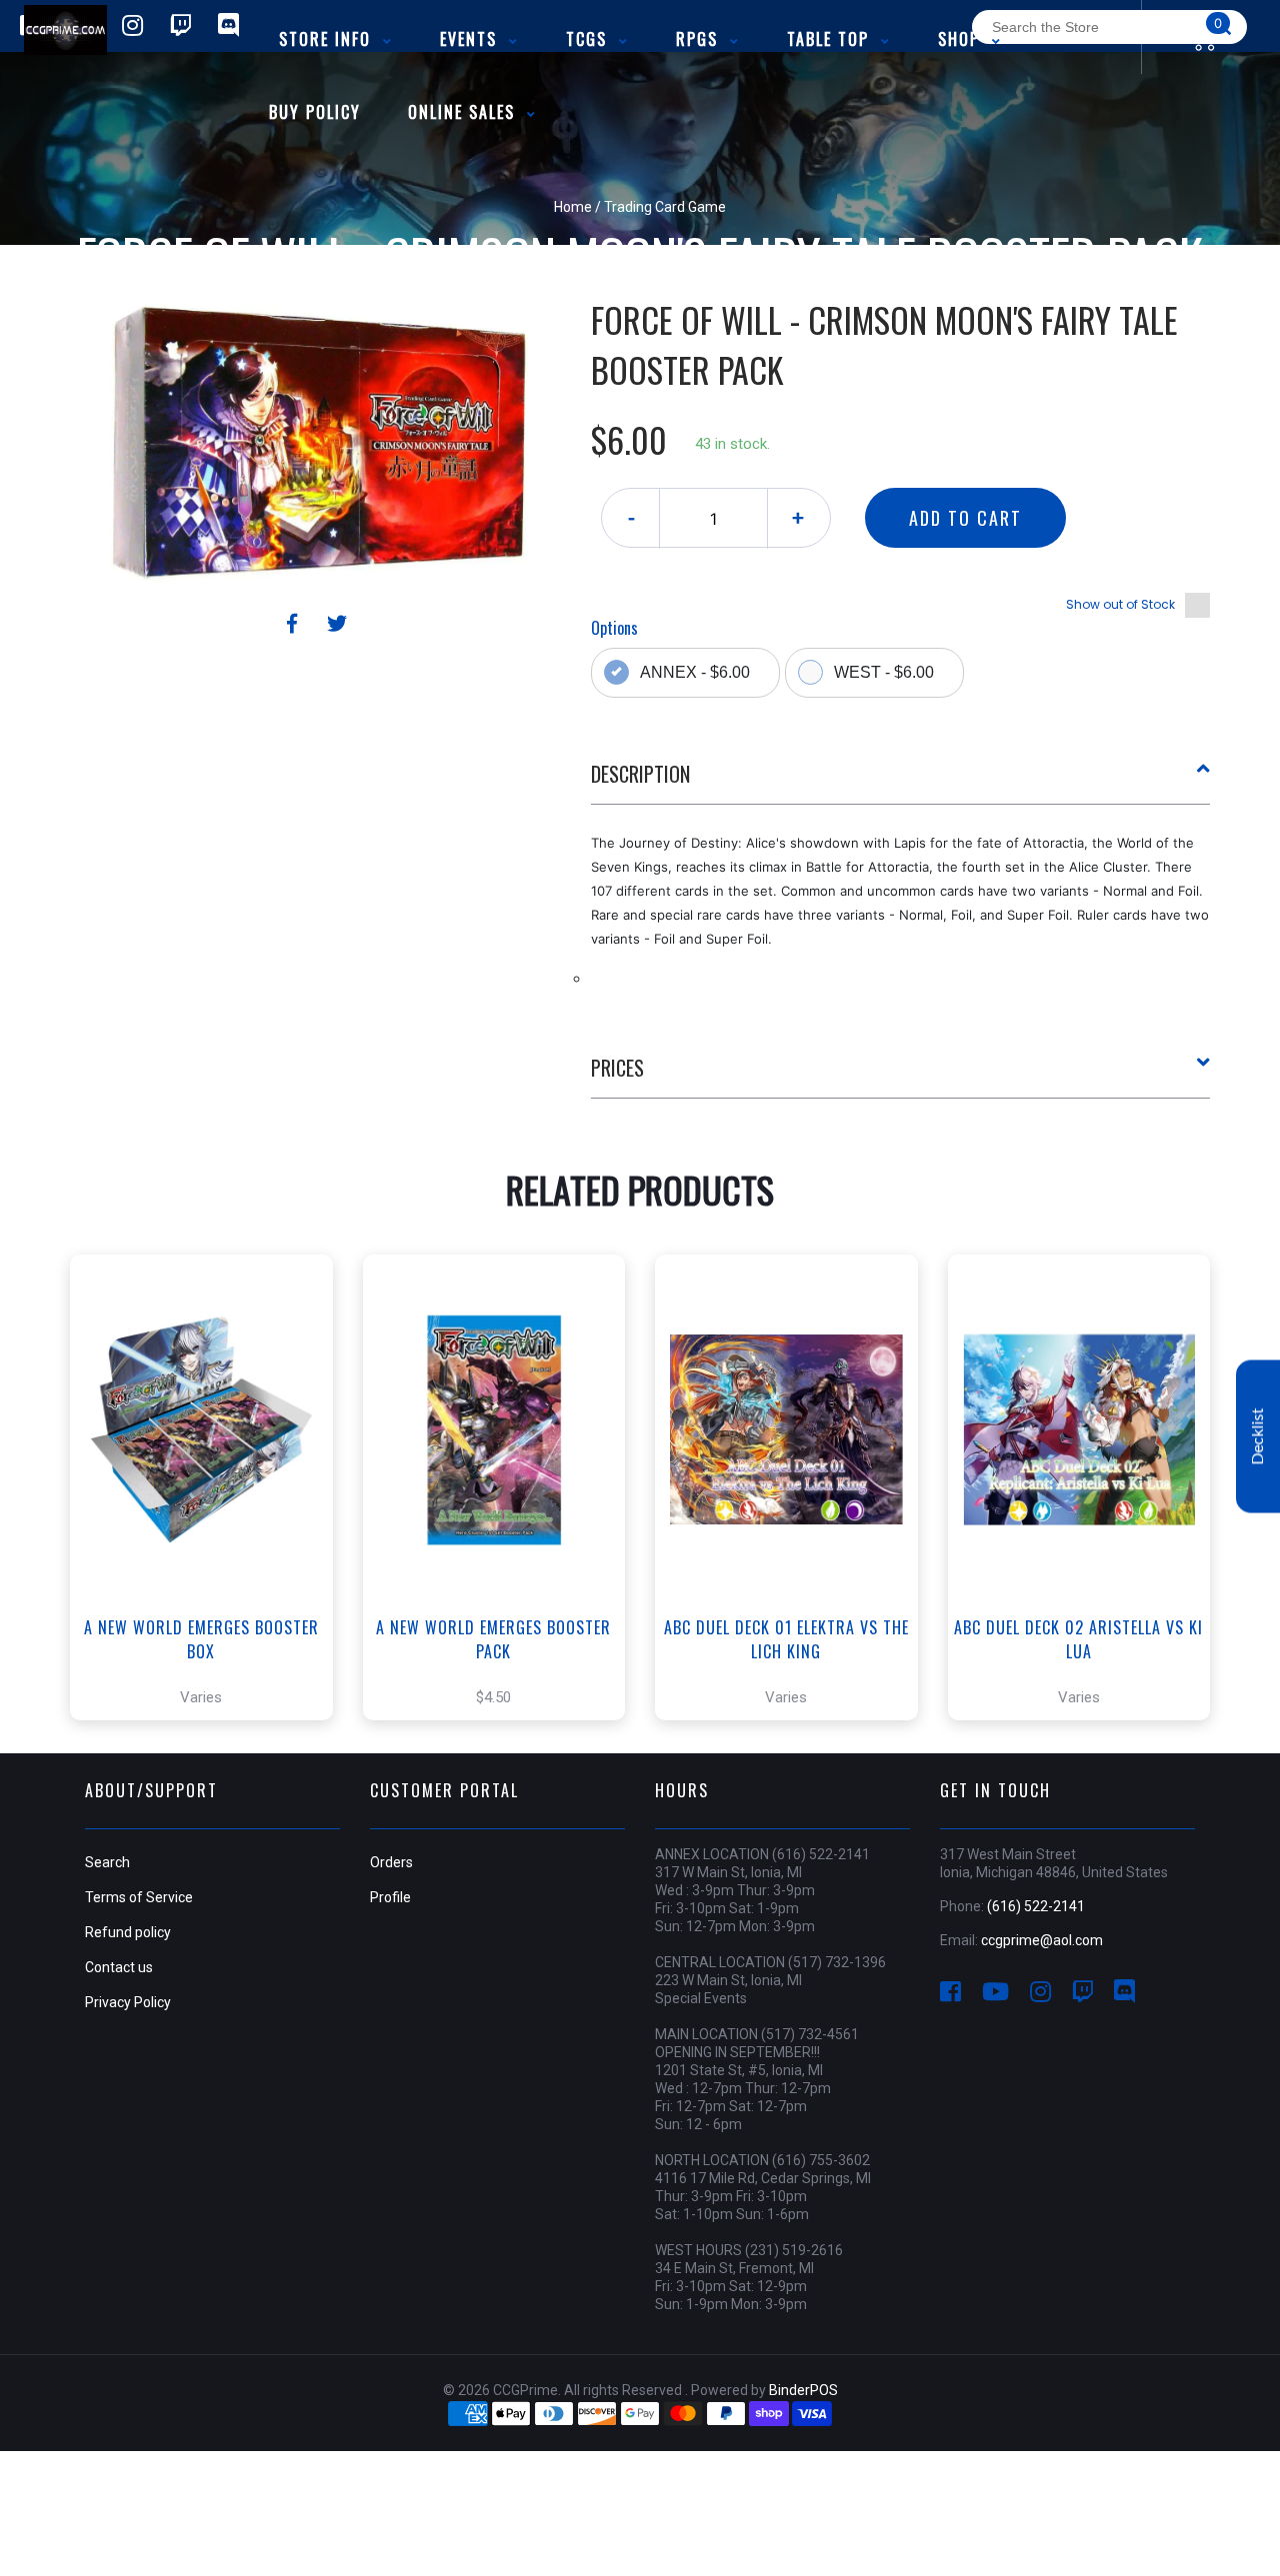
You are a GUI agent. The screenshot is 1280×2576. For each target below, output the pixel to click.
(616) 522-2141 (1036, 1906)
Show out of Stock (1120, 604)
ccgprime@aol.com (1042, 1940)
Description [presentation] (640, 774)
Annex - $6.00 (695, 672)
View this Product (210, 1529)
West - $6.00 (884, 672)
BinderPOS (803, 2390)
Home (573, 207)
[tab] (901, 782)
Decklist (1258, 1436)
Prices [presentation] (617, 1068)
